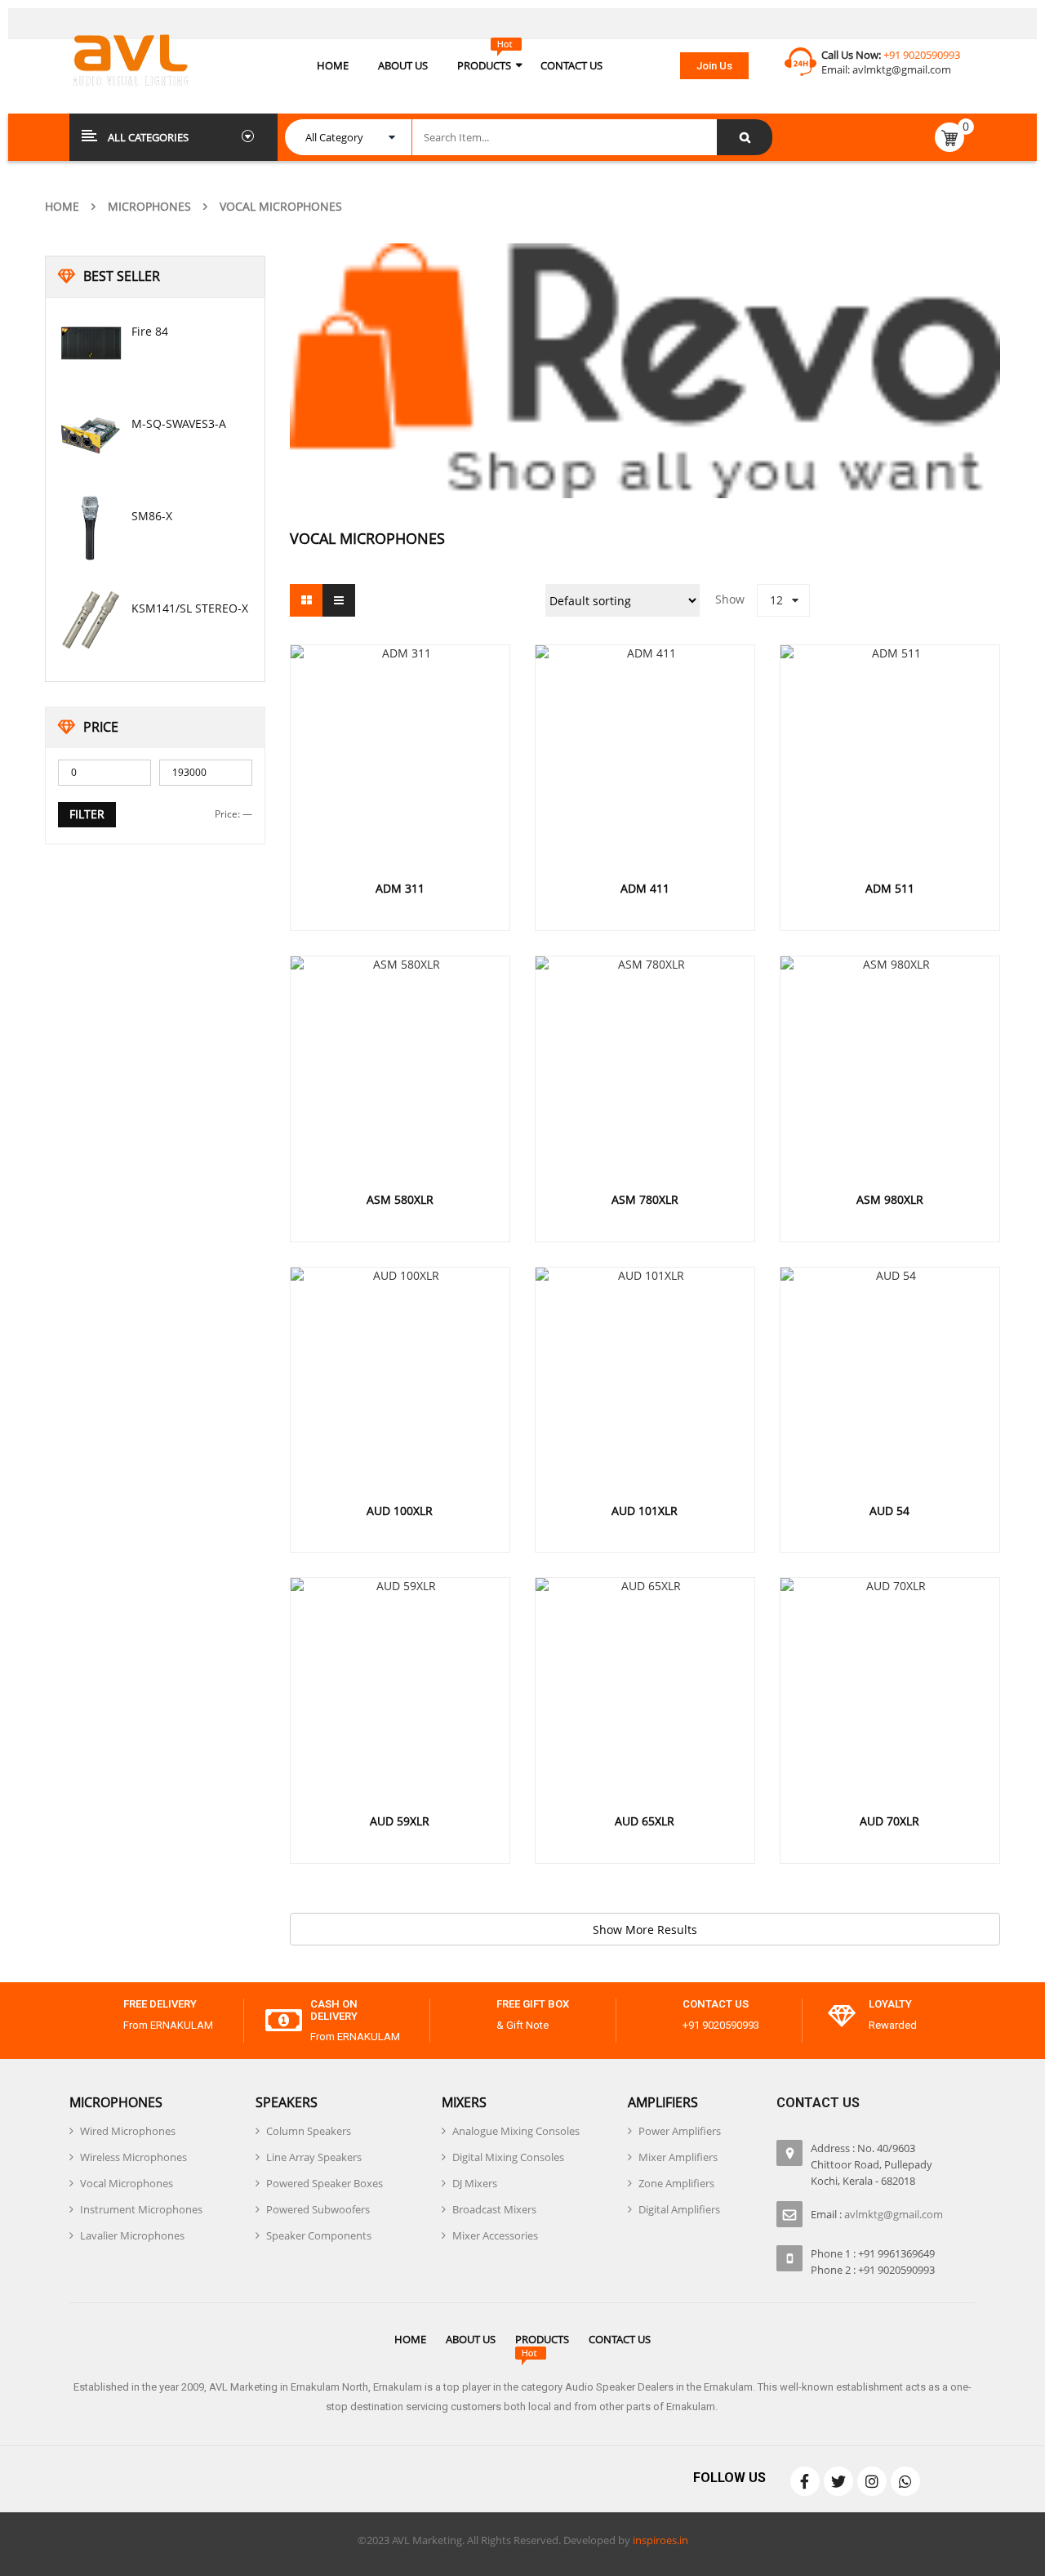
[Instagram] (872, 2481)
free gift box (533, 2004)
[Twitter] (838, 2481)
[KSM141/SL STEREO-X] (91, 620)
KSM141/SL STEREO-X (190, 608)
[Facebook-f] (805, 2481)
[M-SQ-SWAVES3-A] (91, 435)
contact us (716, 2004)
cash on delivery (334, 2010)
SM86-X (152, 516)
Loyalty (890, 2004)
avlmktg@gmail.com (902, 69)
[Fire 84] (91, 343)
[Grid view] (306, 600)
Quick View (400, 724)
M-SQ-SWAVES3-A (179, 423)
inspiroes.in (660, 2540)
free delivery (160, 2004)
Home (62, 206)
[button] (714, 66)
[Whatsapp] (905, 2481)
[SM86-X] (91, 528)
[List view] (339, 600)
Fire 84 (150, 331)
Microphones (149, 206)
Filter (87, 814)
